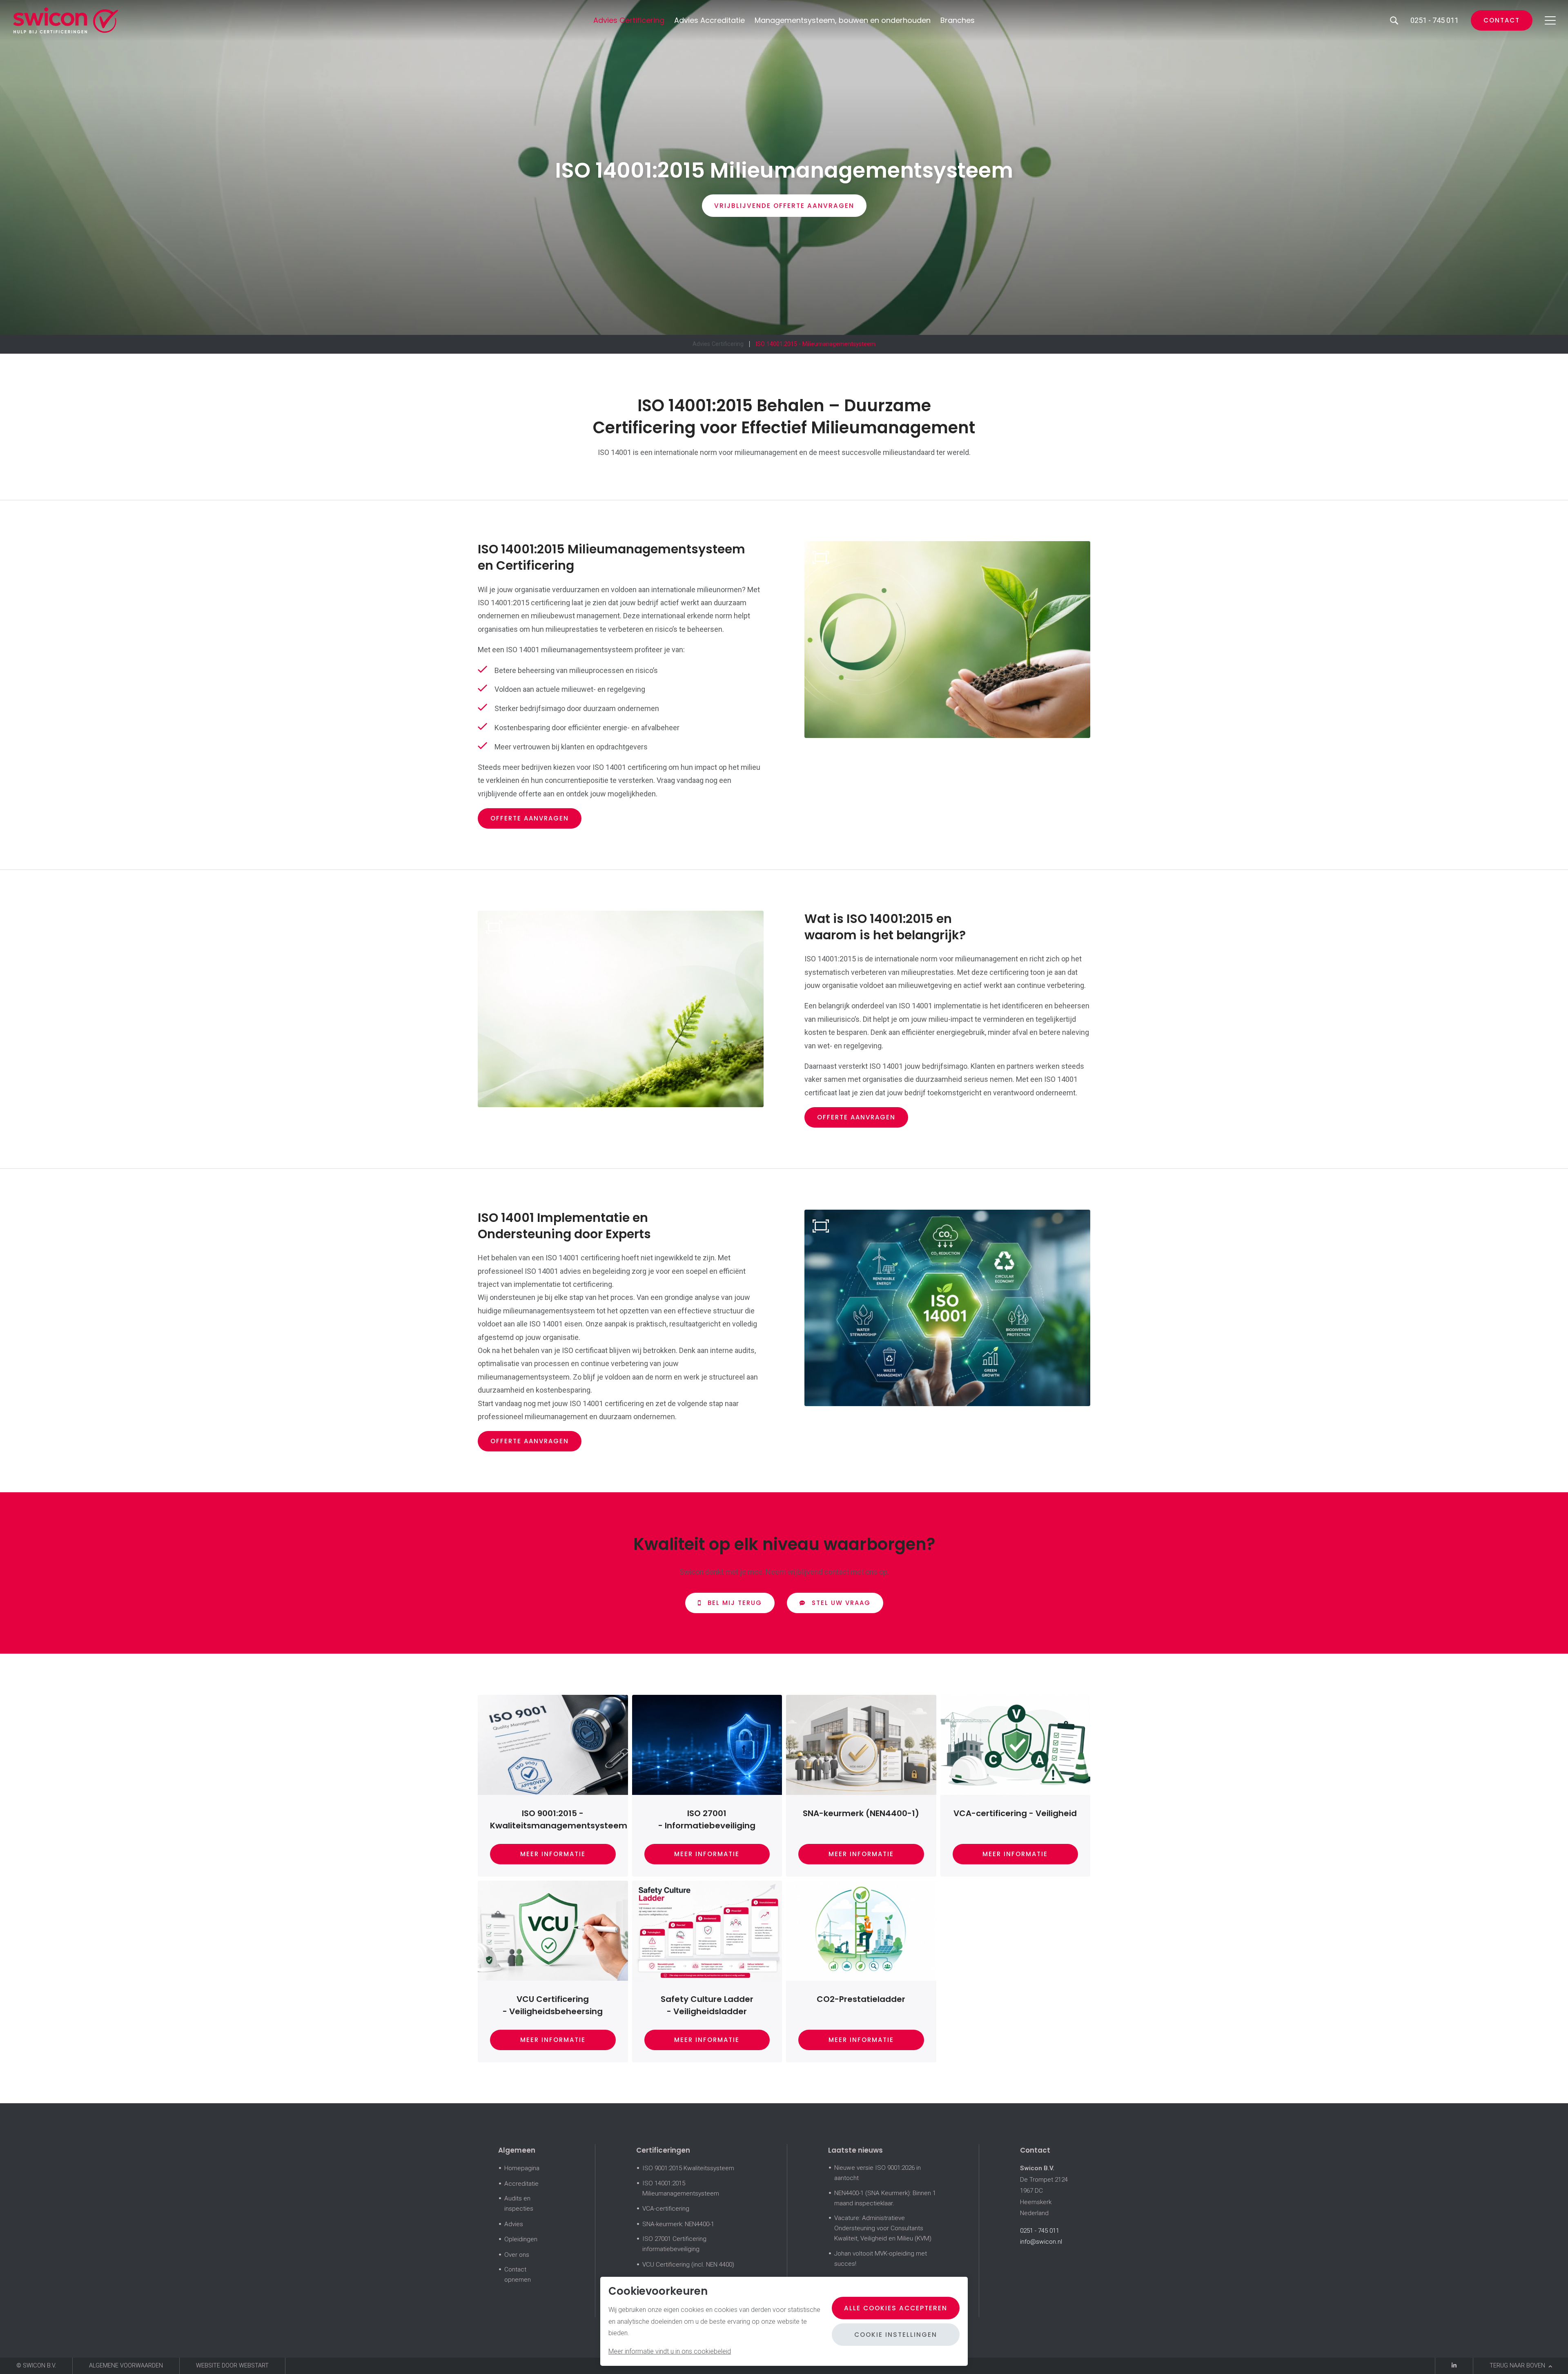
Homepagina (522, 2168)
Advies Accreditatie (709, 20)
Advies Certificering (629, 20)
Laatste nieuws (855, 2150)
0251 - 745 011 (1040, 2231)
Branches (958, 20)
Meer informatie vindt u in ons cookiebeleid (670, 2351)
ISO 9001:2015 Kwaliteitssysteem (688, 2168)
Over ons (517, 2255)
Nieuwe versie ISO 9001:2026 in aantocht (878, 2173)
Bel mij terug (735, 1603)
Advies (514, 2224)
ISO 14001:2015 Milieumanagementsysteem (681, 2188)
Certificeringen (663, 2150)
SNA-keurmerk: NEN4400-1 (678, 2224)
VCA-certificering (666, 2209)
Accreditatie (521, 2184)
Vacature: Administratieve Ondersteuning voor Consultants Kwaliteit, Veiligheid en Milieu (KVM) (883, 2228)
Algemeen (517, 2150)
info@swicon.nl (1041, 2242)
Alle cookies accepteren (896, 2308)
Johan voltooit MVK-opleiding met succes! (881, 2259)
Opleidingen (521, 2239)
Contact (1502, 20)
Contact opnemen (518, 2275)
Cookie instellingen (896, 2335)
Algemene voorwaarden (126, 2366)
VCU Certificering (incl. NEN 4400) (688, 2265)
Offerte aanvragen (530, 818)
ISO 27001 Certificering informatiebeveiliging (674, 2244)
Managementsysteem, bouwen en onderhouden (843, 20)
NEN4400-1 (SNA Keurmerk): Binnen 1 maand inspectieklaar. (885, 2198)
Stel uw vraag (841, 1603)
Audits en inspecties (519, 2203)
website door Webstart (232, 2366)
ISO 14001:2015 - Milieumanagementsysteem (815, 344)
